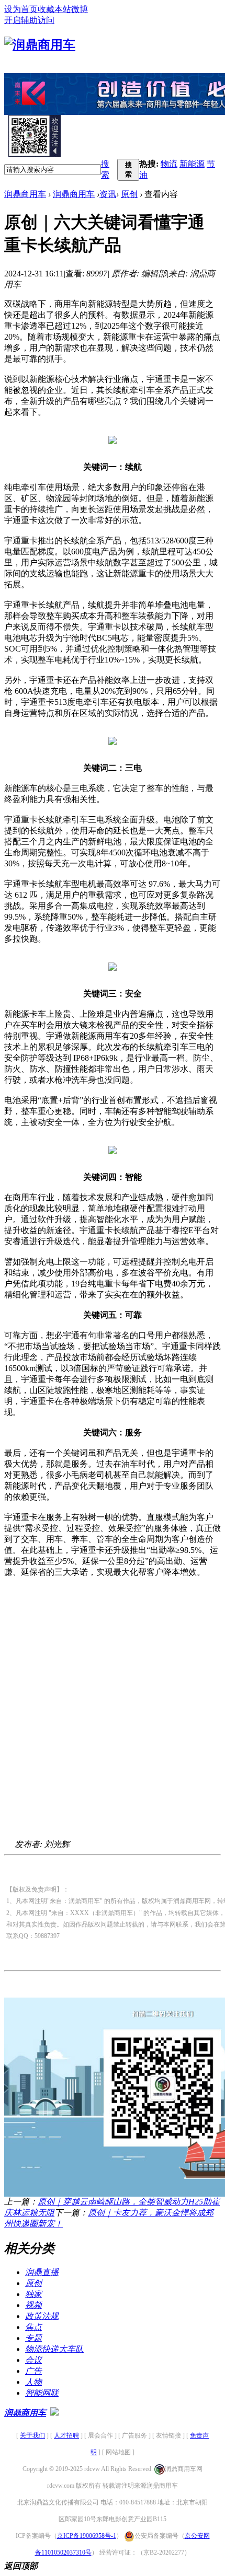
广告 (33, 2371)
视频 (33, 2305)
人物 (33, 2382)
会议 (33, 2360)
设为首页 (21, 9)
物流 (169, 164)
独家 (33, 2294)
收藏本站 (54, 9)
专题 (33, 2338)
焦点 (33, 2327)
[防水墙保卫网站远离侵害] (54, 2413)
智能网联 (42, 2393)
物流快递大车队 (54, 2349)
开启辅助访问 (29, 20)
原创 (129, 194)
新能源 (192, 164)
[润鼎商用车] (40, 45)
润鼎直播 (42, 2272)
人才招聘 (66, 2435)
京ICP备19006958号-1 (87, 2536)
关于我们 (32, 2435)
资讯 (108, 194)
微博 (80, 9)
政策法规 (42, 2316)
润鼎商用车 (25, 194)
